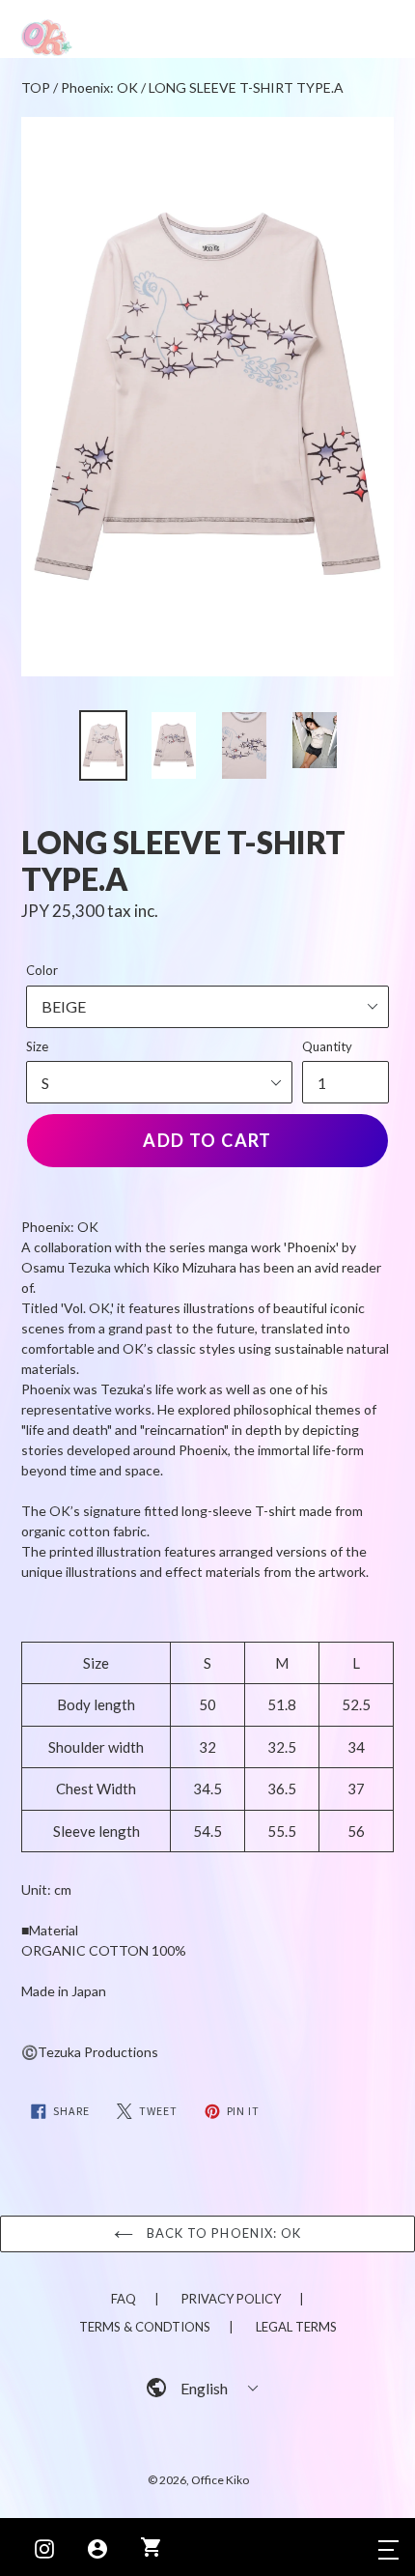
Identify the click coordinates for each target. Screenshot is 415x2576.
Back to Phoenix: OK (222, 2233)
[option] (103, 745)
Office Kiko (220, 2480)
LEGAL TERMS (296, 2327)
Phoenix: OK (99, 87)
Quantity (327, 1046)
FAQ (124, 2299)
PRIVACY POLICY (231, 2299)
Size (37, 1046)
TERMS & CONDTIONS (145, 2327)
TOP (36, 87)
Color (42, 970)
